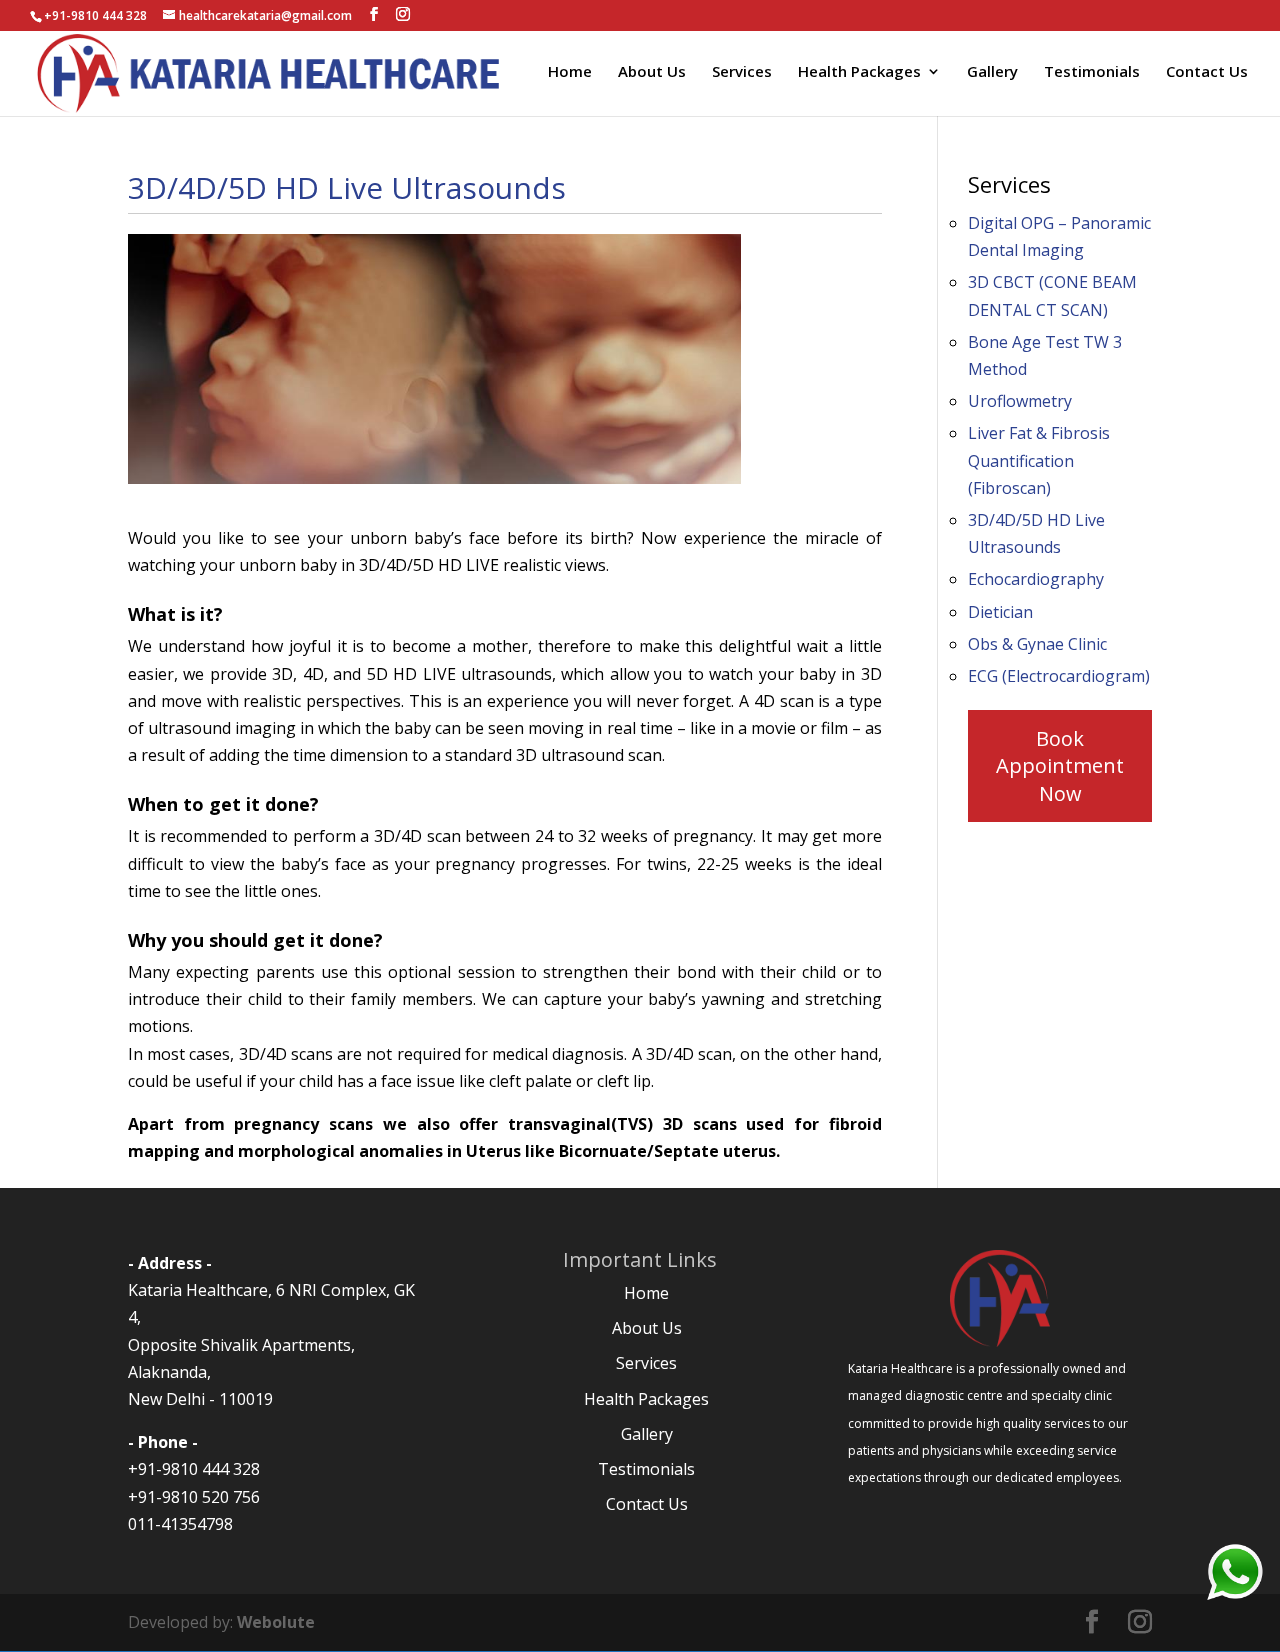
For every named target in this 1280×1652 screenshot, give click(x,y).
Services (742, 72)
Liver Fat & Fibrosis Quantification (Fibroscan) (1039, 460)
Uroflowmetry (1020, 401)
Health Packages (859, 72)
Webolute (276, 1622)
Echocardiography (1036, 579)
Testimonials (1092, 72)
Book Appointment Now (1060, 765)
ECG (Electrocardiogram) (1059, 676)
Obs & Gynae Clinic (1037, 644)
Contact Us (1207, 72)
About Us (652, 72)
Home (570, 72)
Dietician (1000, 612)
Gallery (992, 72)
